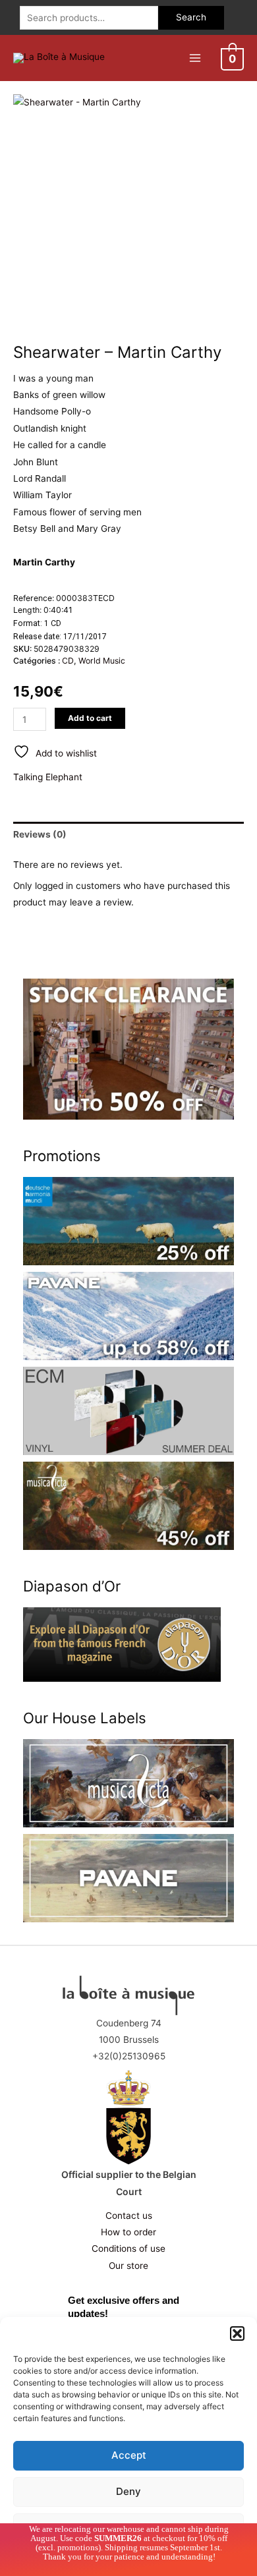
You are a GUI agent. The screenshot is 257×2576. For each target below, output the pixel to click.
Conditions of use (128, 2248)
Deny (128, 2491)
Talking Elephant (48, 777)
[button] (237, 2333)
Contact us (129, 2216)
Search (191, 17)
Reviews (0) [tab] (40, 834)
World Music (102, 661)
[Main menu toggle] (195, 58)
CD (68, 661)
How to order (128, 2232)
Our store (128, 2266)
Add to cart (90, 718)
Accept (129, 2455)
